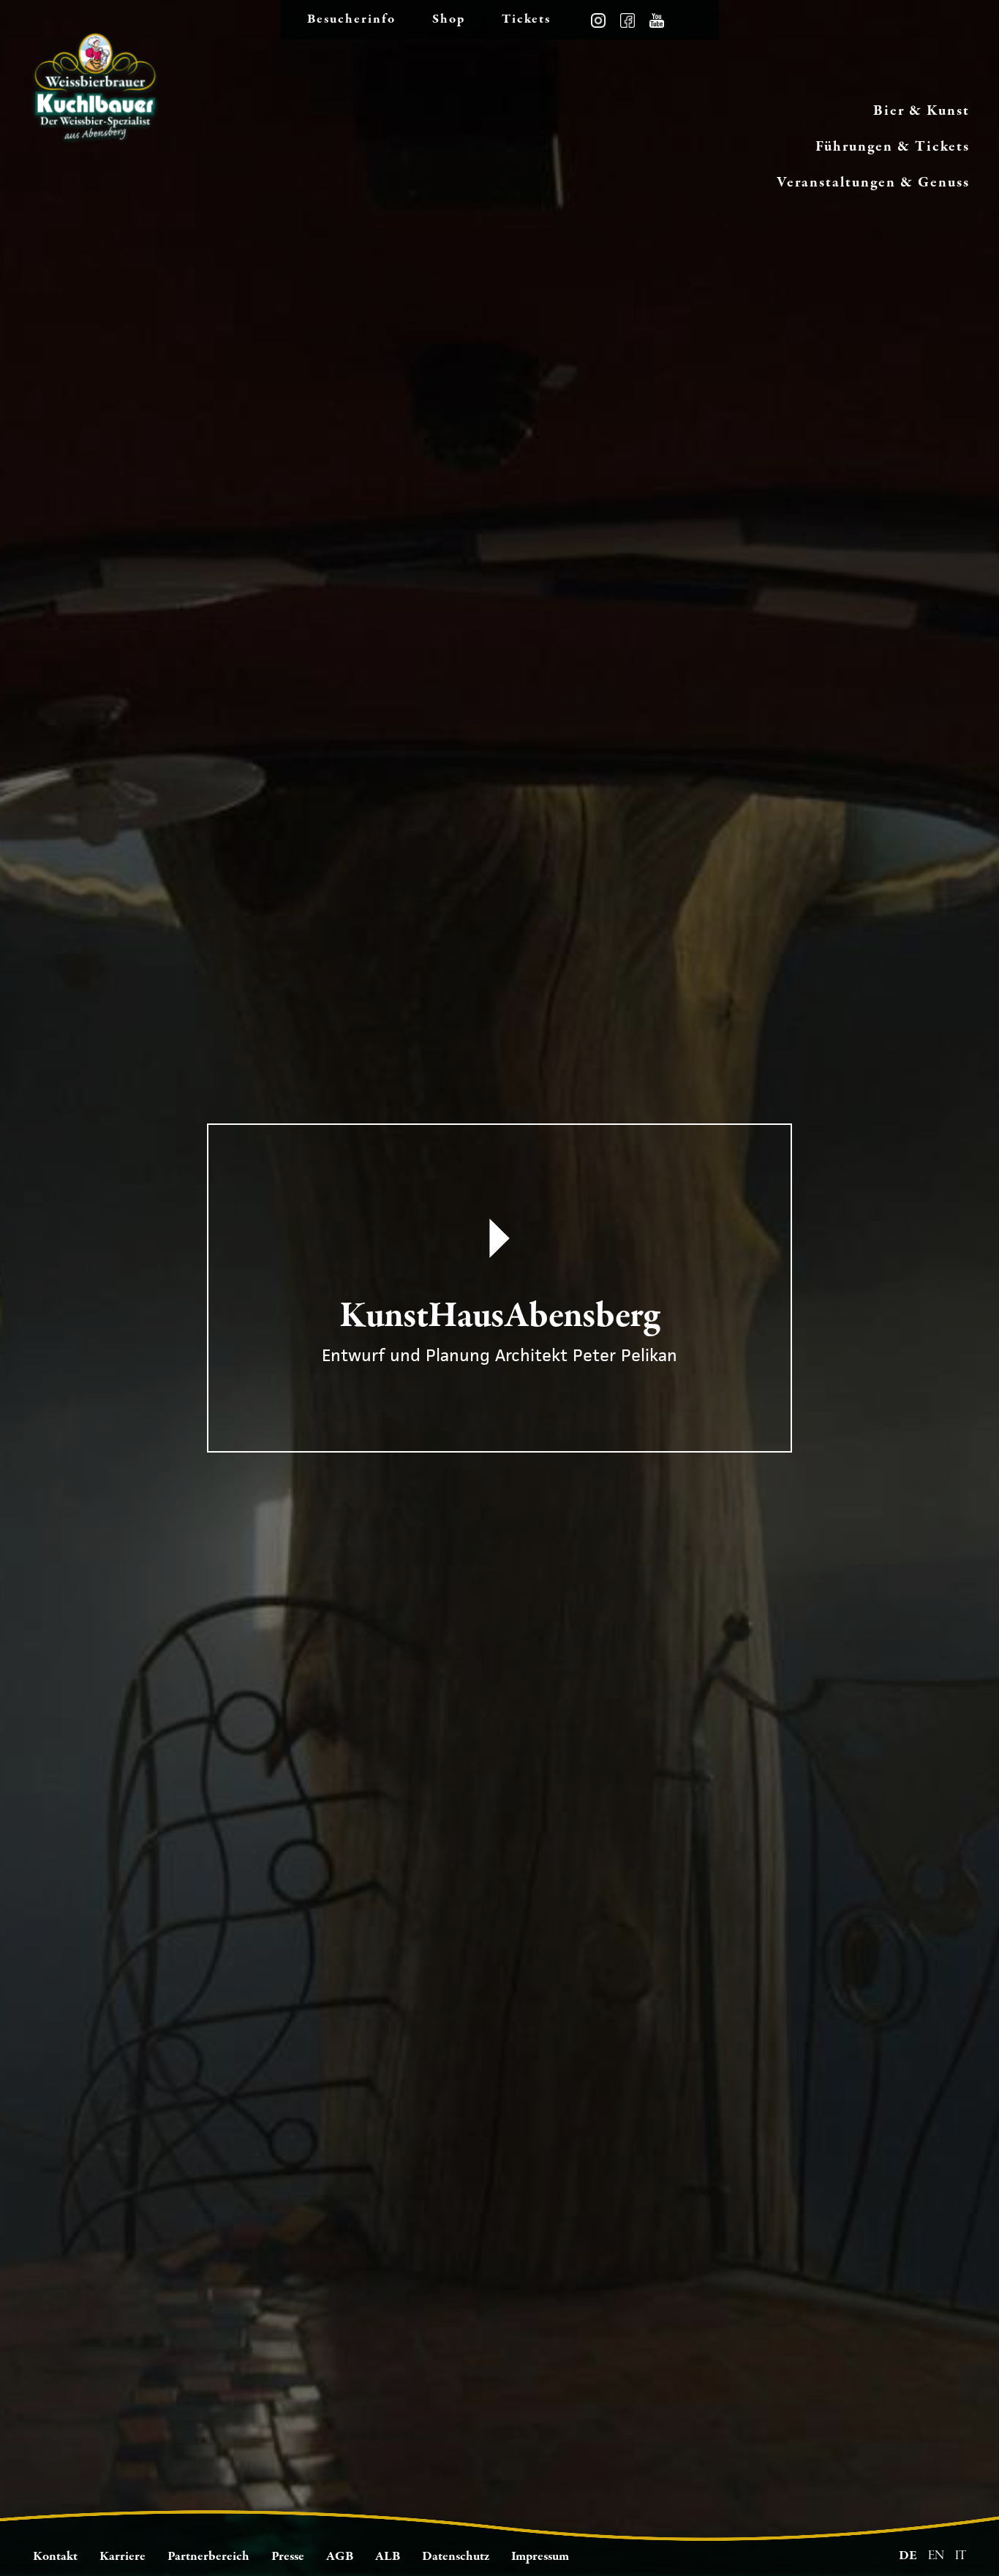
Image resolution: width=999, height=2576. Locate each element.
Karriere (122, 2557)
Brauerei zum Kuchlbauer (95, 95)
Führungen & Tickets (893, 147)
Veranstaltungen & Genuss (873, 182)
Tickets (526, 19)
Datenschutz (456, 2557)
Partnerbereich (208, 2557)
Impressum (540, 2557)
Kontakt (55, 2557)
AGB (340, 2557)
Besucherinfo (351, 19)
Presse (288, 2557)
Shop (449, 19)
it (961, 2556)
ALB (388, 2557)
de (908, 2556)
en (936, 2556)
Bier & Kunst (921, 111)
